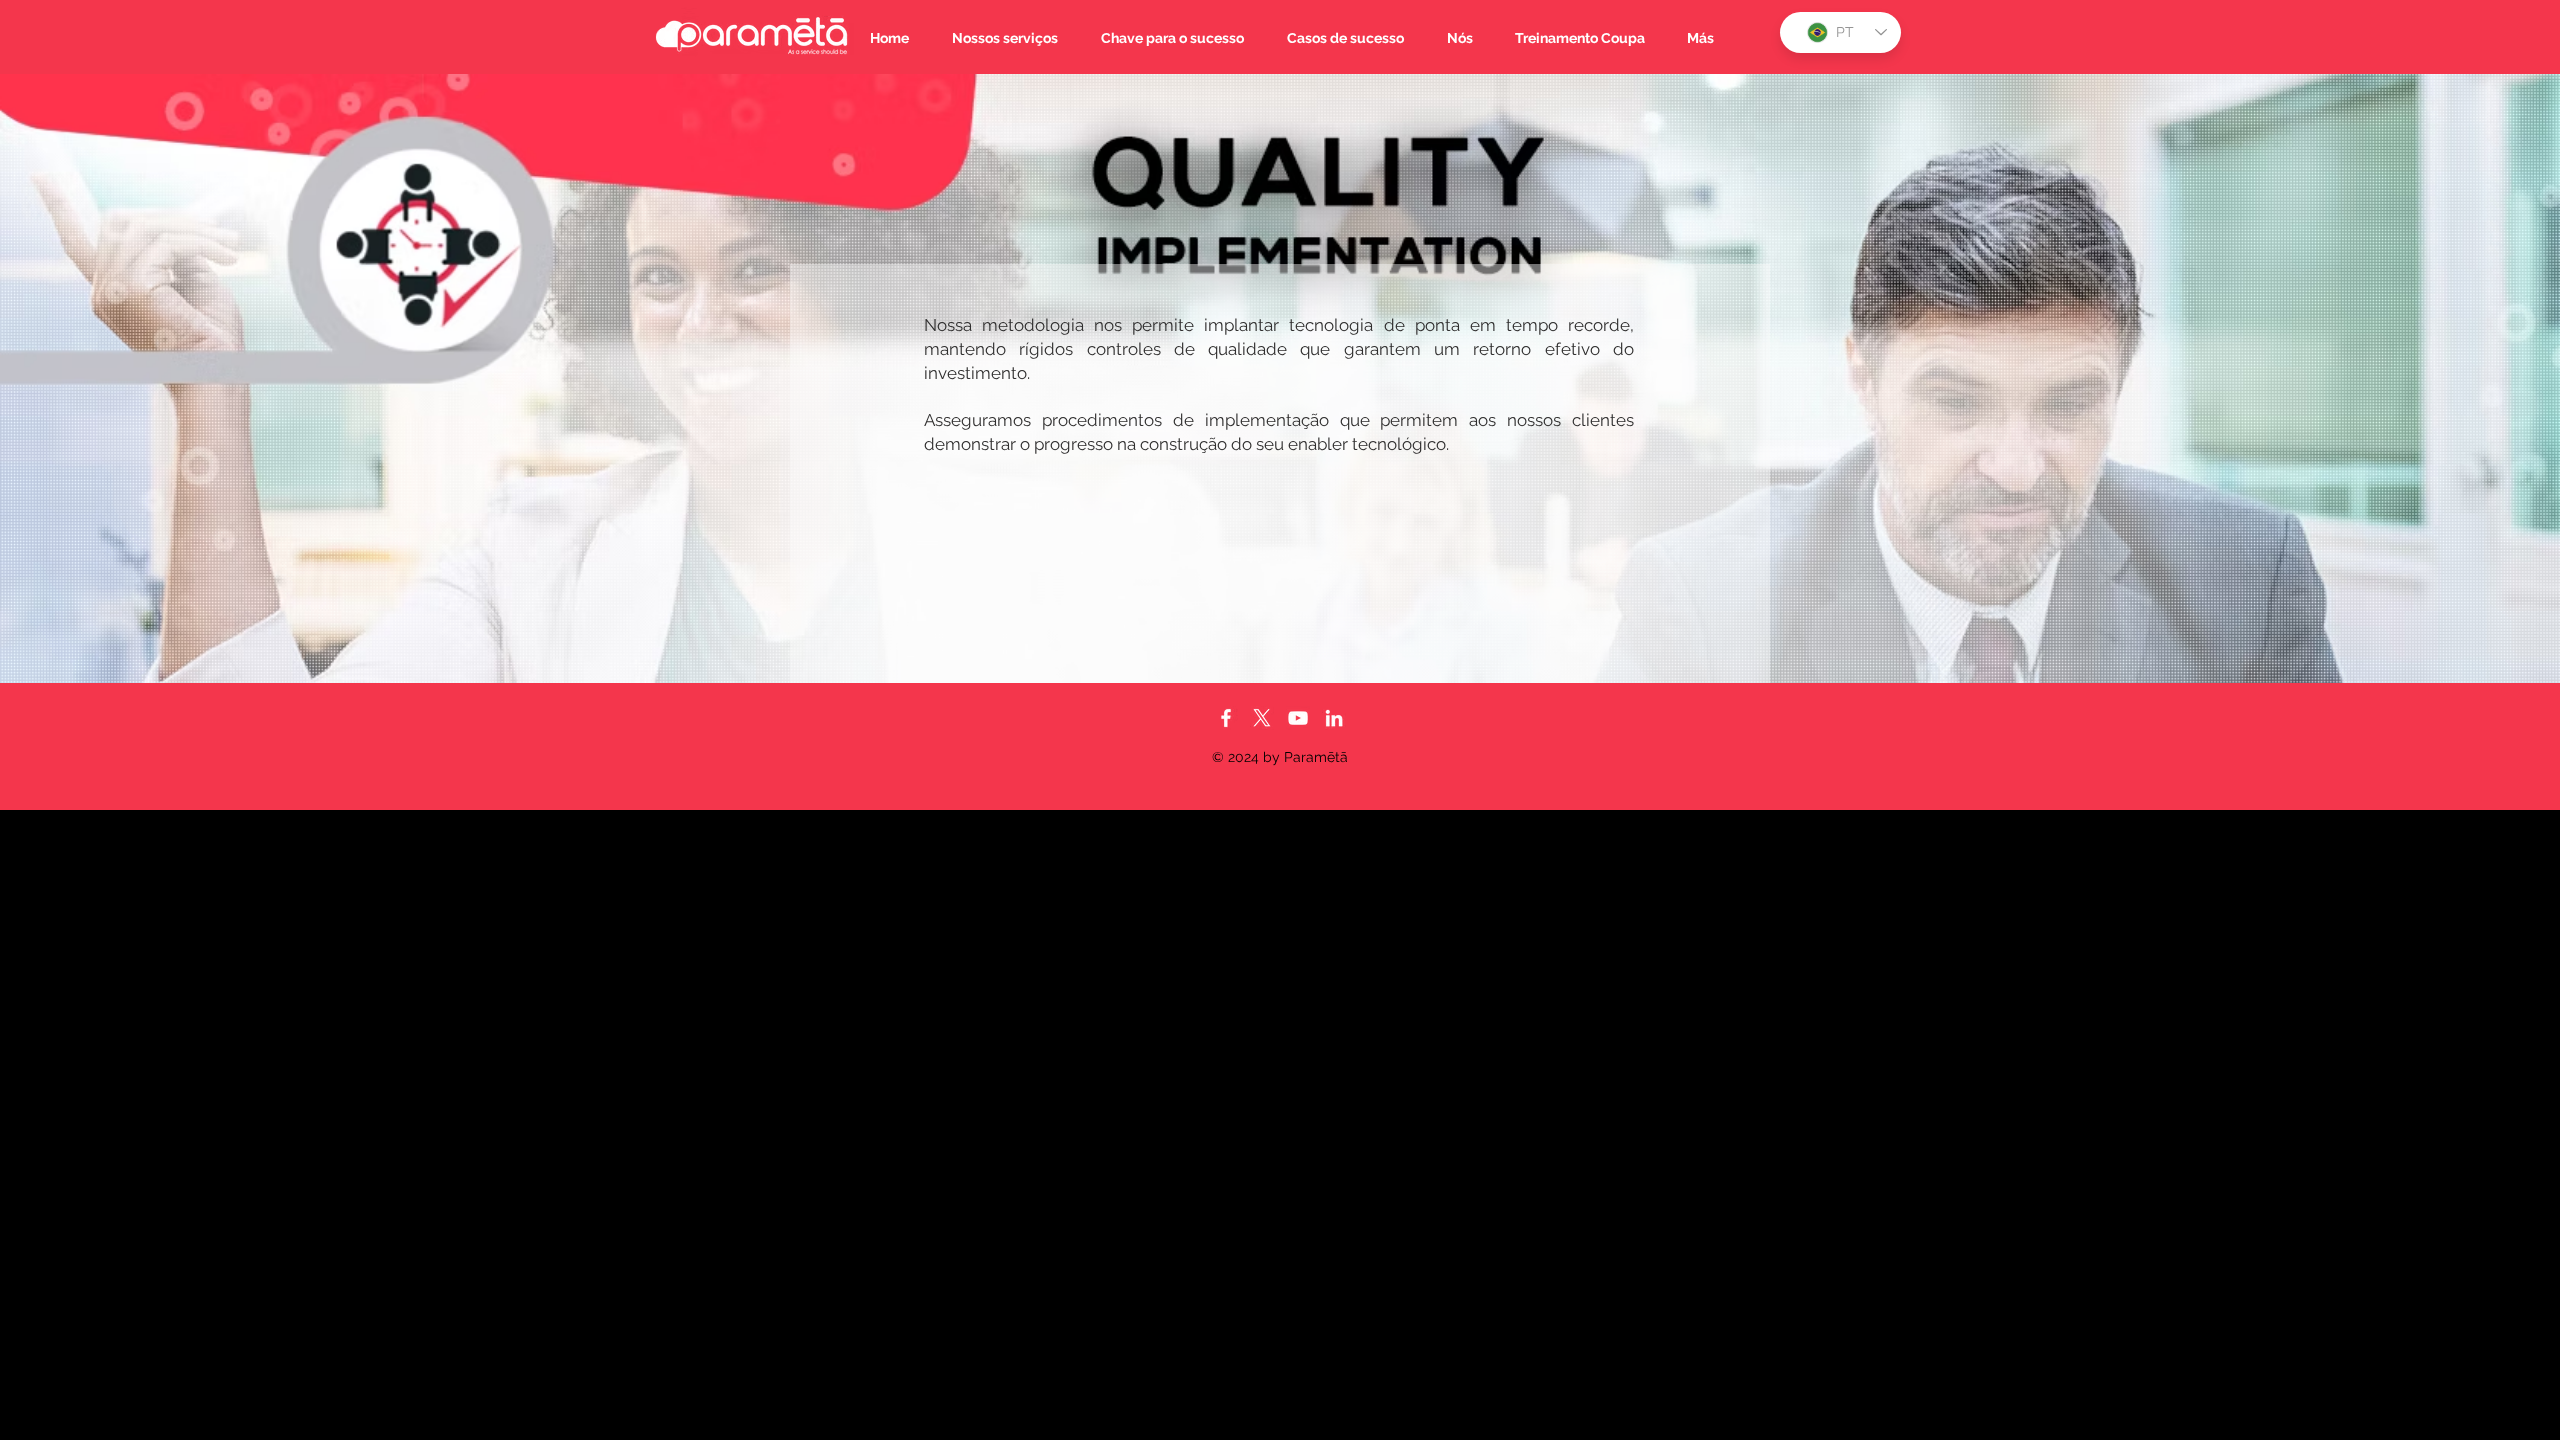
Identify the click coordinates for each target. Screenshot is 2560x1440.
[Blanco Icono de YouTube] (1298, 718)
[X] (1262, 718)
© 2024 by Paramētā (1280, 757)
